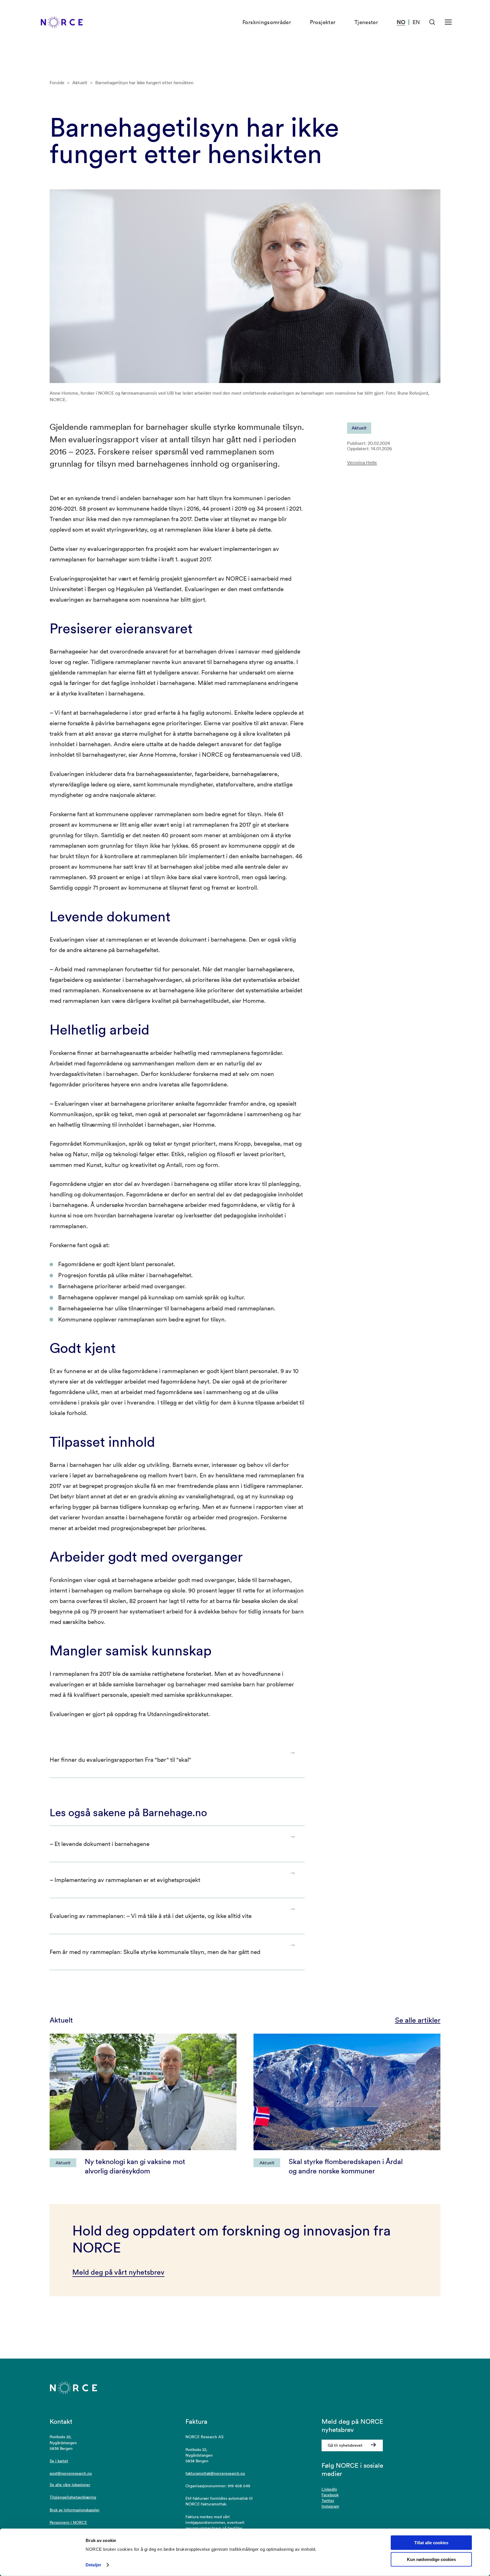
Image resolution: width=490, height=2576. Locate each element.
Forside (57, 83)
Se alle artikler (418, 2020)
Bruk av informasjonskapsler (75, 2510)
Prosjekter (323, 22)
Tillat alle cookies (431, 2543)
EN (416, 22)
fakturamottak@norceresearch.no (215, 2473)
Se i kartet (59, 2461)
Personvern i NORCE (68, 2522)
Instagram (330, 2506)
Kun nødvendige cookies (431, 2559)
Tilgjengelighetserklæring (73, 2497)
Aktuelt (80, 83)
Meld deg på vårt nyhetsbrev (118, 2272)
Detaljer (93, 2565)
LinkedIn (329, 2489)
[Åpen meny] (448, 22)
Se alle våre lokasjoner (70, 2485)
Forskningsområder (267, 22)
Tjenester (366, 22)
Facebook (330, 2495)
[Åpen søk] (432, 22)
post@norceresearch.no (71, 2473)
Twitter (328, 2501)
